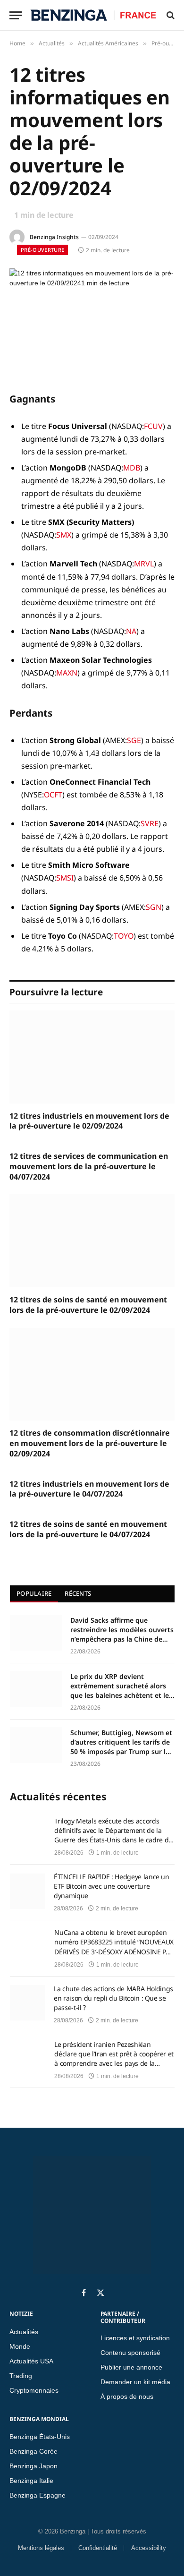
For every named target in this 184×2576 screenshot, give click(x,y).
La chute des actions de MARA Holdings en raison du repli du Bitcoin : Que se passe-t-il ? (113, 1998)
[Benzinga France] (93, 15)
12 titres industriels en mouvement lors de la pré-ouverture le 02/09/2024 (89, 1121)
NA (131, 631)
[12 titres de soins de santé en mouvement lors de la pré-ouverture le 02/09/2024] (92, 1241)
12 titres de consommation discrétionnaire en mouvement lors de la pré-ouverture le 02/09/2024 (90, 1443)
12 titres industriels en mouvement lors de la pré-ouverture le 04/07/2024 (89, 1489)
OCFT (53, 795)
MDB (132, 468)
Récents (78, 1593)
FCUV (153, 426)
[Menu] (16, 15)
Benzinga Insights (54, 237)
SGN (154, 907)
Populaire (34, 1593)
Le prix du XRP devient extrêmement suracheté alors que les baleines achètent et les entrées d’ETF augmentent (121, 1686)
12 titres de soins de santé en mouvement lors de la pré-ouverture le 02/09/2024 (88, 1305)
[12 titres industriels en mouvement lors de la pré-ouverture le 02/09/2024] (92, 1057)
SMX (64, 535)
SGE (134, 740)
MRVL (144, 564)
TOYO (124, 936)
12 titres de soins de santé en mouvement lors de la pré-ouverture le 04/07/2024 (88, 1529)
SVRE (150, 823)
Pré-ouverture (42, 250)
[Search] (170, 15)
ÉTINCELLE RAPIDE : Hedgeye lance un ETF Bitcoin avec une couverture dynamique (112, 1886)
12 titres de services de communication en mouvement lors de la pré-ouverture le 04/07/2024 (89, 1167)
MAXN (67, 673)
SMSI (65, 878)
